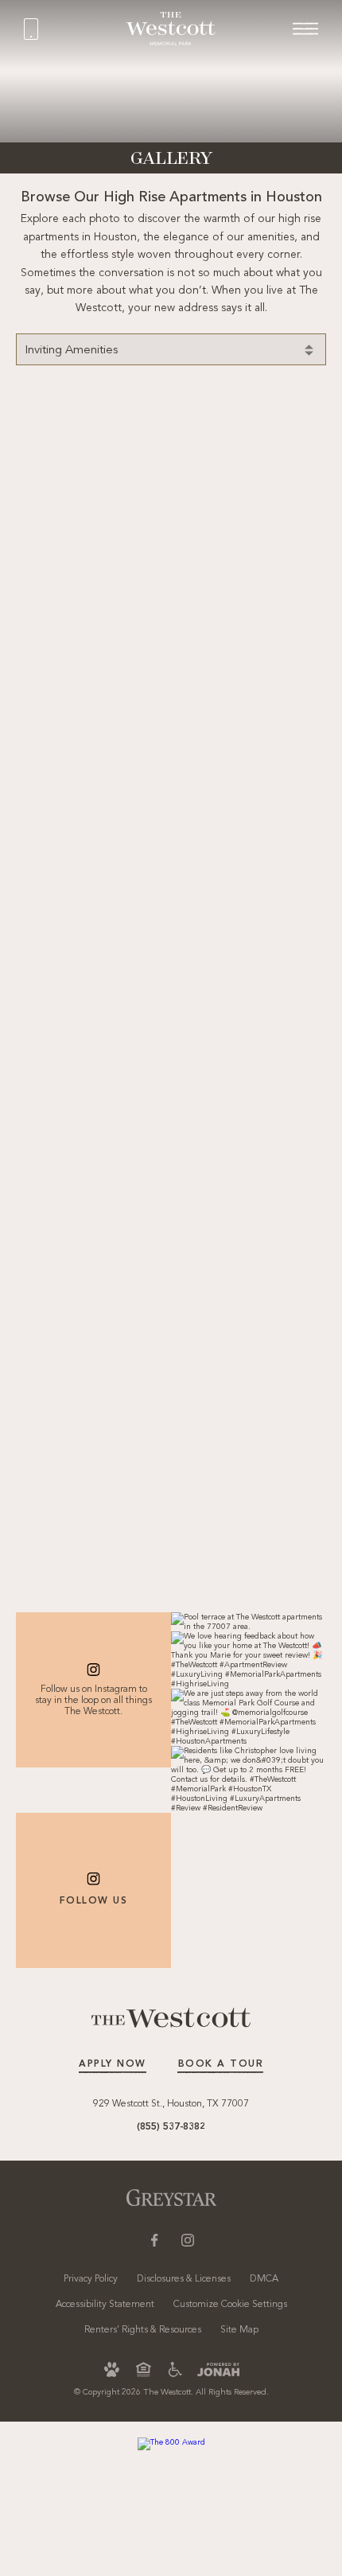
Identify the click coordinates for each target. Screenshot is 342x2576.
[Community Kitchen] (65, 1023)
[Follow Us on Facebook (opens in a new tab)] (154, 2240)
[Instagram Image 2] (249, 1660)
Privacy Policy (91, 2279)
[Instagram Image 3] (249, 1717)
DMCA (264, 2279)
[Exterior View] (171, 433)
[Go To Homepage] (171, 28)
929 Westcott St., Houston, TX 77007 (171, 2104)
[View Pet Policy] (112, 2369)
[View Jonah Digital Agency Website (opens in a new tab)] (218, 2369)
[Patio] (290, 728)
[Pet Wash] (131, 728)
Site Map (239, 2330)
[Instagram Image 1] (249, 1622)
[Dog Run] (290, 926)
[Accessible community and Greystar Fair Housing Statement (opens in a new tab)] (175, 2369)
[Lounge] (65, 433)
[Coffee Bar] (65, 1417)
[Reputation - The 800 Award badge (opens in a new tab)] (171, 2444)
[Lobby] (52, 926)
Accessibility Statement (105, 2305)
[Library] (131, 532)
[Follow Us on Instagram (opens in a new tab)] (188, 2240)
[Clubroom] (210, 728)
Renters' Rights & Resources (143, 2330)
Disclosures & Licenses (184, 2279)
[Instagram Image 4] (249, 1779)
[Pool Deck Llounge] (210, 1319)
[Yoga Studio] (131, 1122)
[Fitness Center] (276, 433)
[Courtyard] (65, 827)
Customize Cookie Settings (230, 2305)
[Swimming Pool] (290, 532)
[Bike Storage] (52, 532)
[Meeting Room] (276, 629)
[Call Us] (73, 29)
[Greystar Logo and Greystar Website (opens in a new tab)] (171, 2198)
